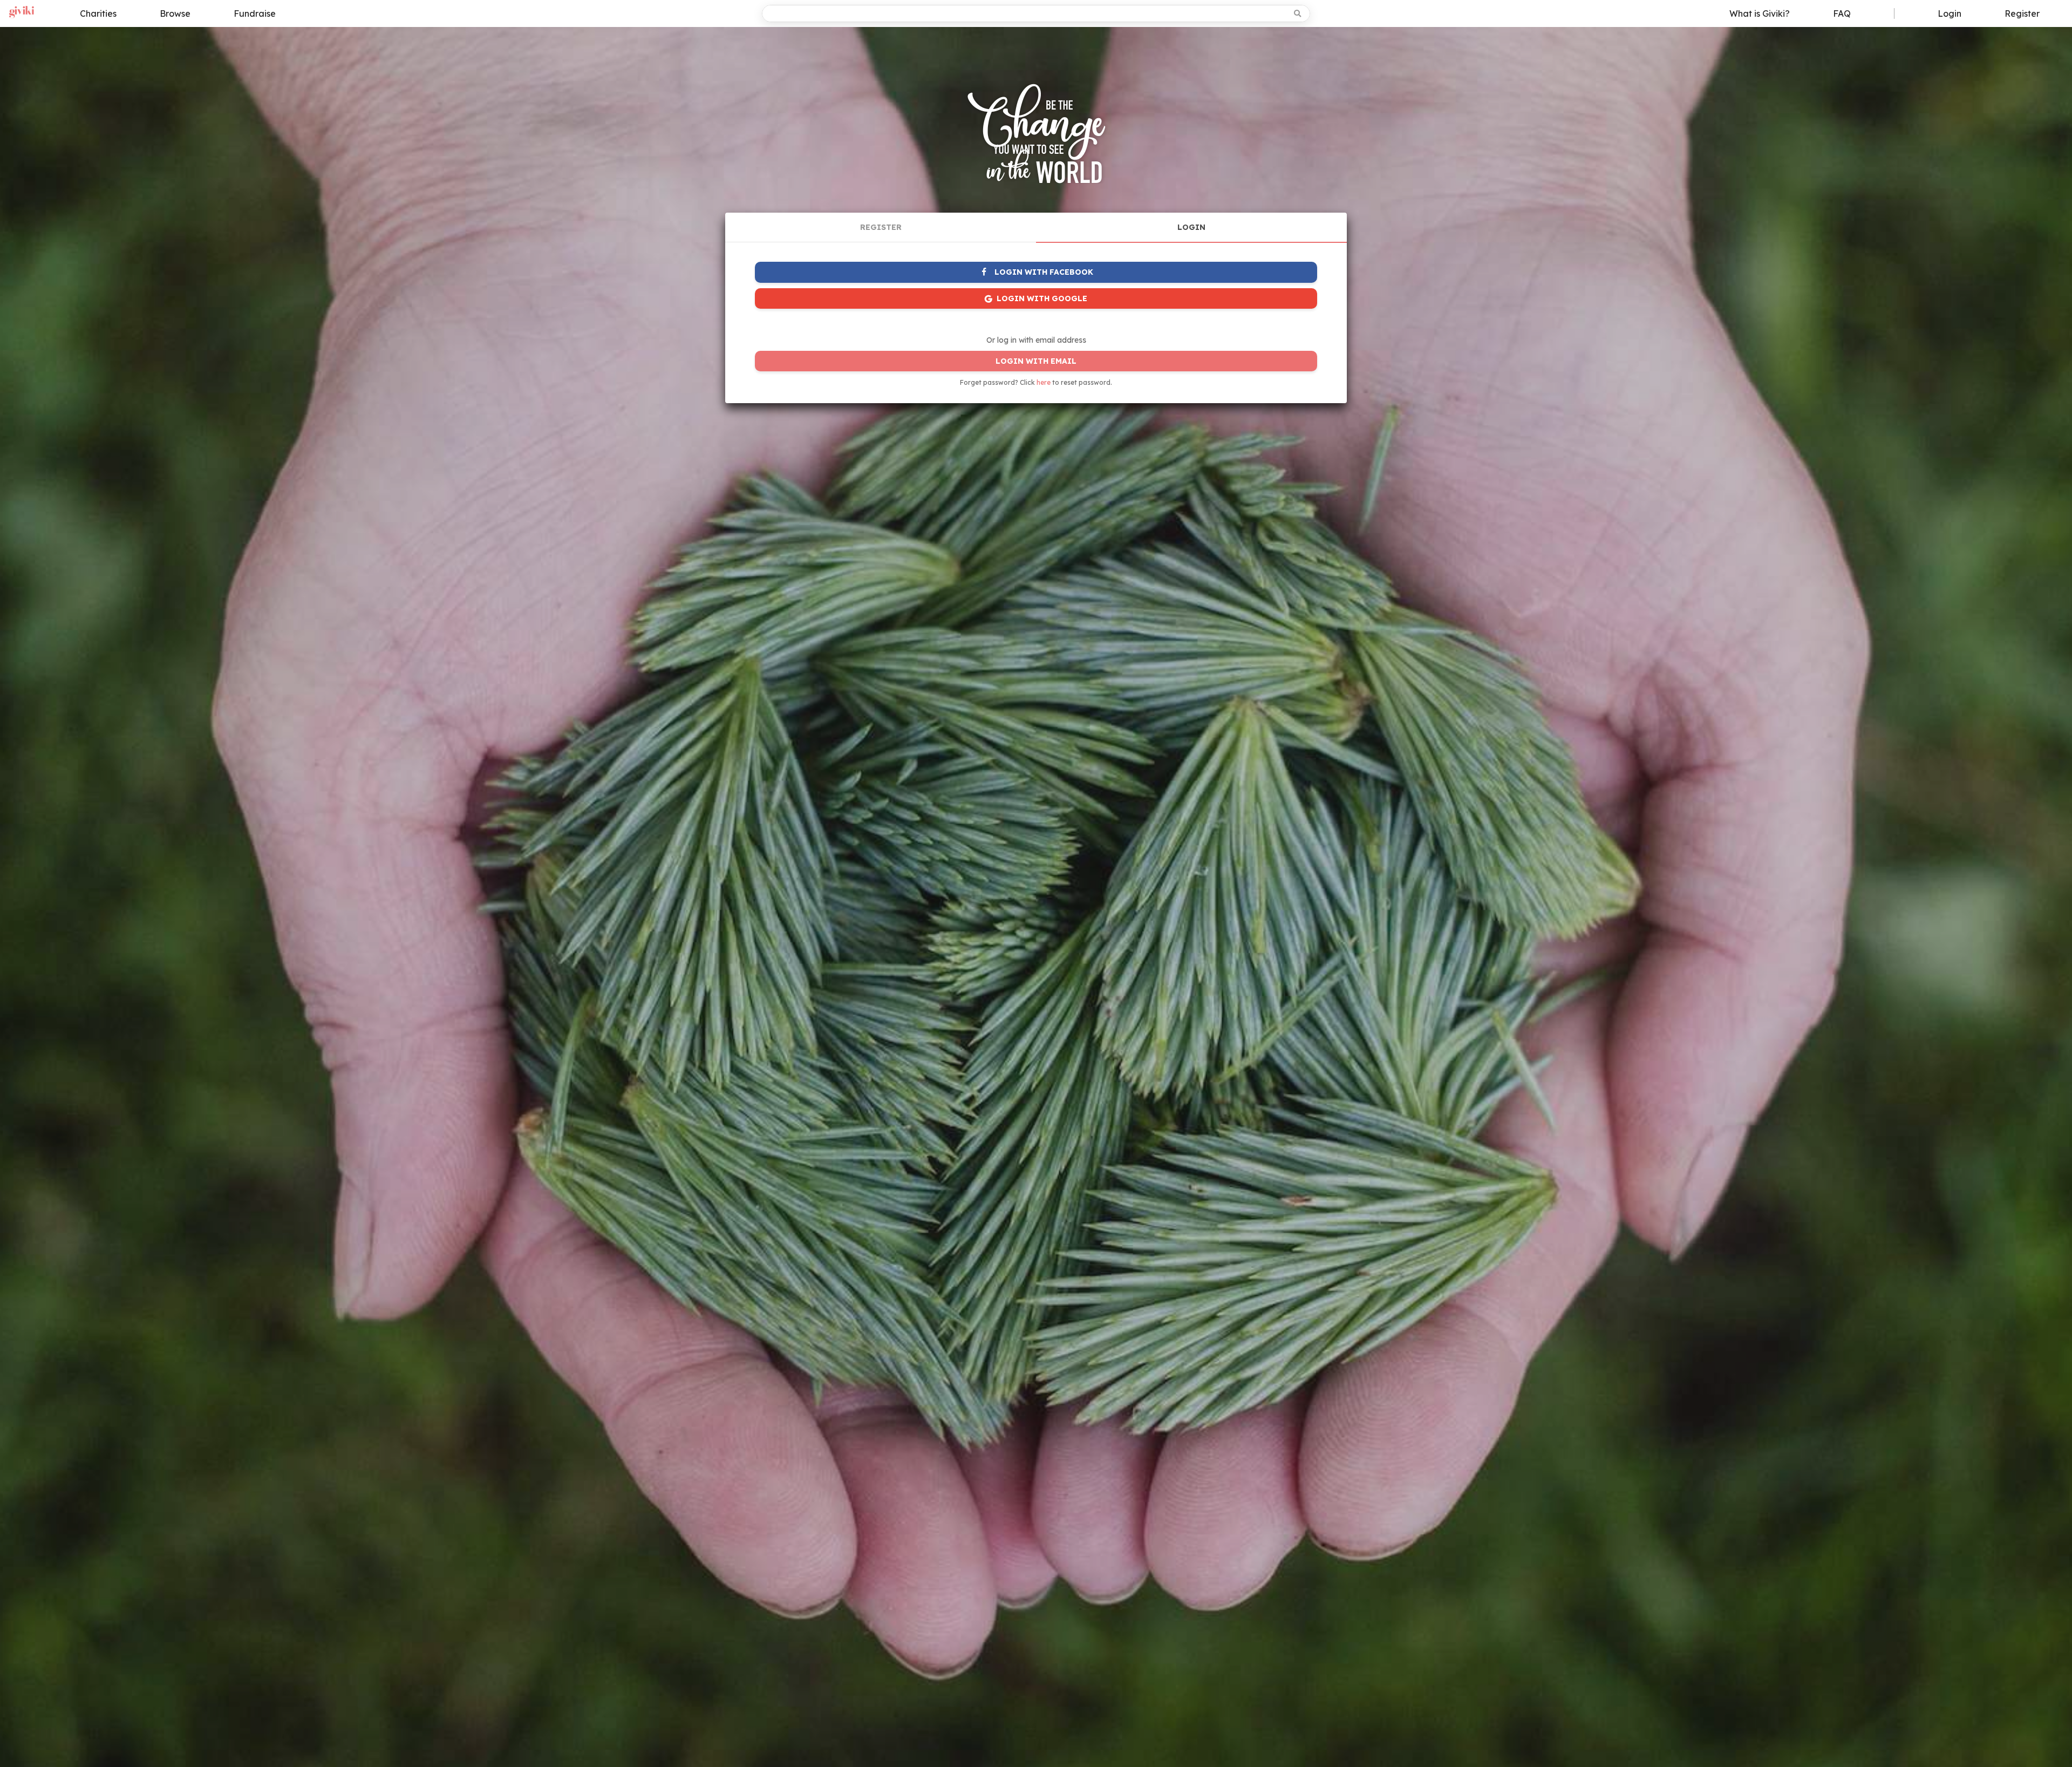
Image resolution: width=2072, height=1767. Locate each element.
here (1044, 382)
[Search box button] (1299, 13)
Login (1950, 13)
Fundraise (255, 13)
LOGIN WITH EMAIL (1036, 361)
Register (2022, 13)
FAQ (1842, 13)
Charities (98, 13)
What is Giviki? (1760, 13)
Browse (175, 13)
